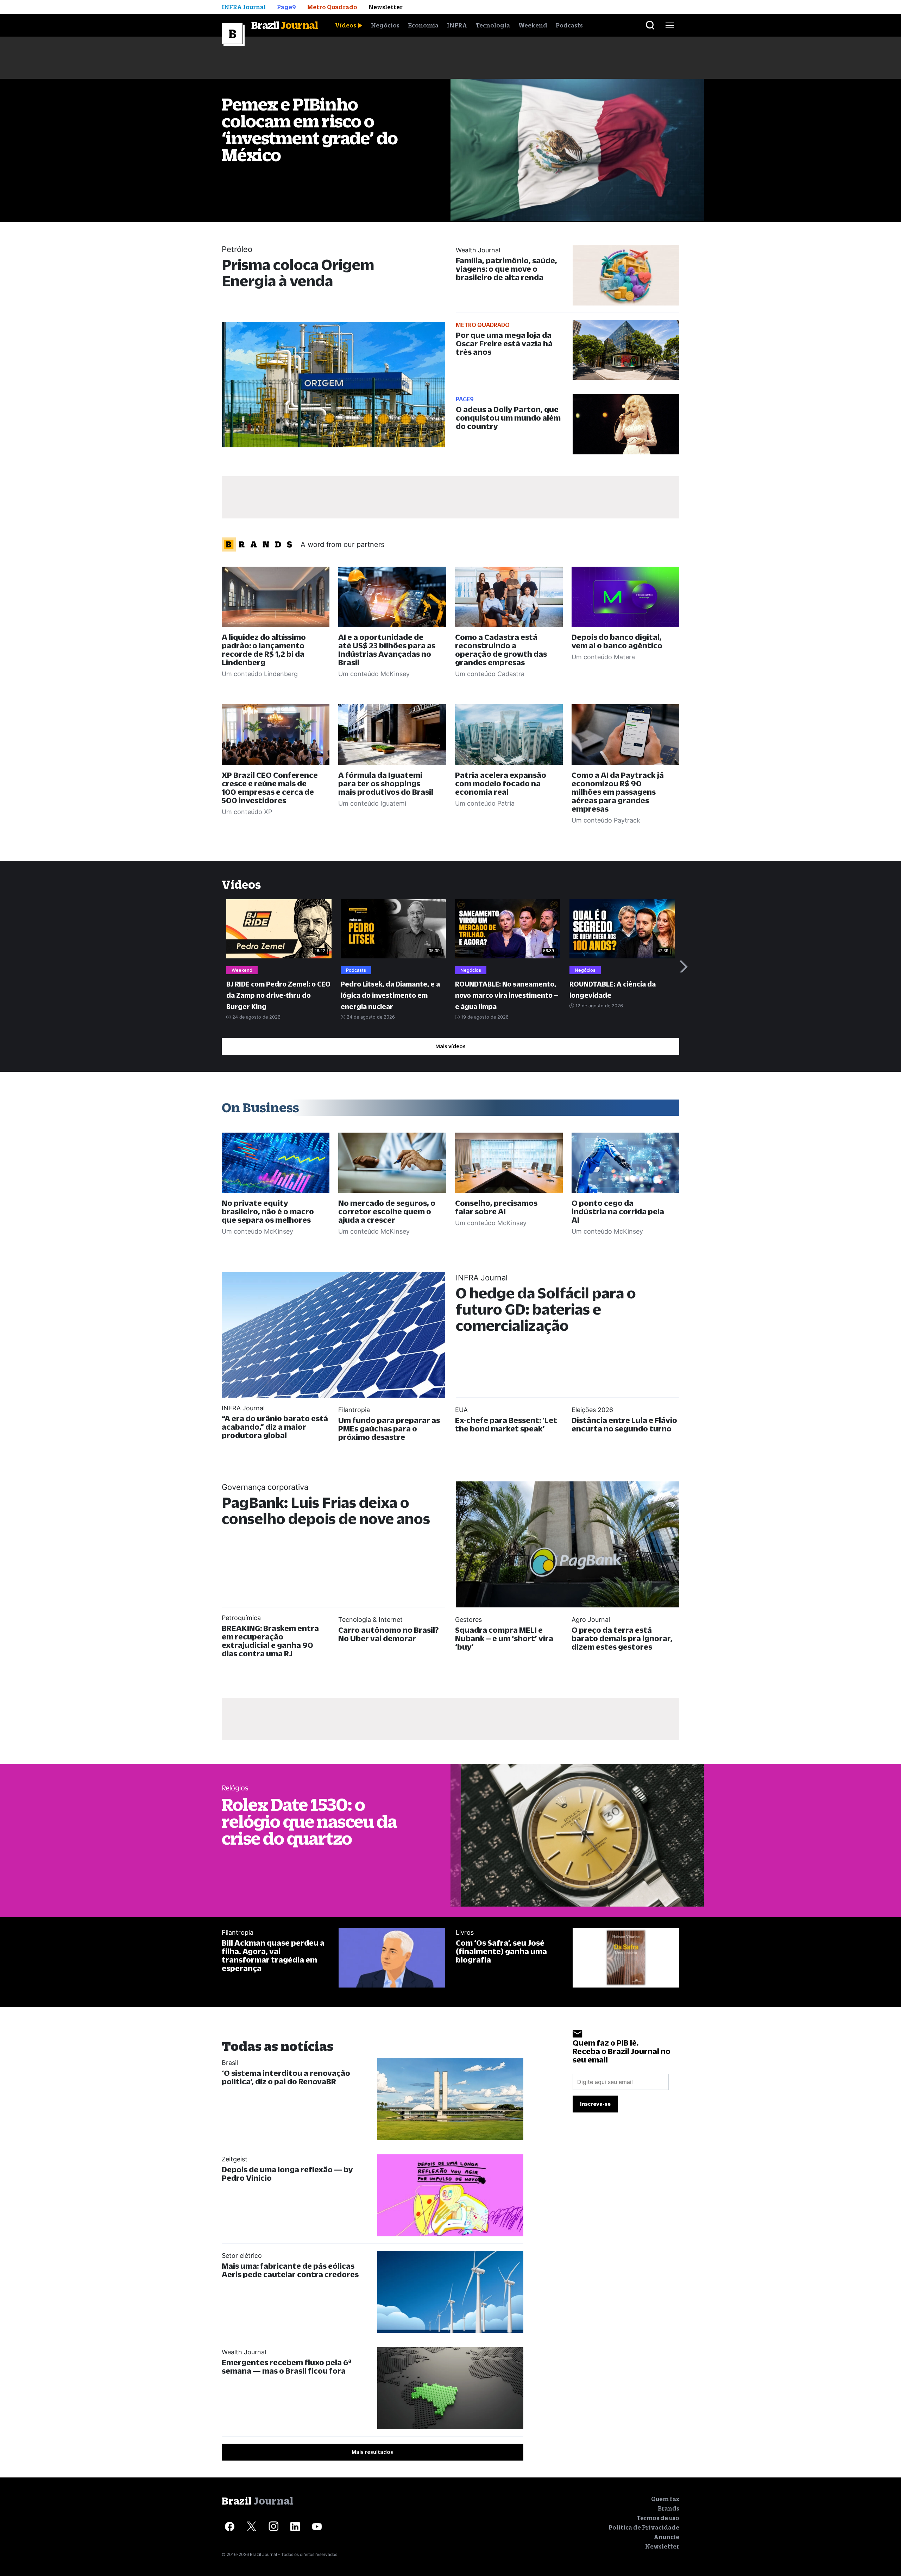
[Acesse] (230, 2527)
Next (684, 966)
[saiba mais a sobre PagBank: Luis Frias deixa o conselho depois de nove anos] (568, 1544)
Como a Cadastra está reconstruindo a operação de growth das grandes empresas (501, 650)
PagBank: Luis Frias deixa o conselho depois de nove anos (326, 1510)
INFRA (457, 25)
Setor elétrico (242, 2256)
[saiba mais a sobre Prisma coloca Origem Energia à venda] (333, 385)
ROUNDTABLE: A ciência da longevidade (613, 990)
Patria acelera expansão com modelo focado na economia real (501, 783)
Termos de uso (658, 2518)
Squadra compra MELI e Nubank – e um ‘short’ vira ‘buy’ (504, 1638)
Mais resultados (372, 2452)
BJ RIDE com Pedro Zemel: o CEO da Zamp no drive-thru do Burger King (278, 995)
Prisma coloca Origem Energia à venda (298, 273)
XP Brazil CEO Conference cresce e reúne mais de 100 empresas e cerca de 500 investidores (270, 788)
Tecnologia (493, 25)
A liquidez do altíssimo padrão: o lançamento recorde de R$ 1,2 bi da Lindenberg (264, 650)
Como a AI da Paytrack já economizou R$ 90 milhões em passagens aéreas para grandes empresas (618, 792)
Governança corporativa (265, 1487)
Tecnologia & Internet (370, 1620)
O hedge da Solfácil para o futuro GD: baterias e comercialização (546, 1309)
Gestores (468, 1620)
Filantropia (354, 1410)
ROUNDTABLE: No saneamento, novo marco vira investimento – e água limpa (507, 995)
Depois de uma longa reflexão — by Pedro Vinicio (287, 2174)
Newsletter (662, 2546)
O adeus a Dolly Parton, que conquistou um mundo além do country (508, 418)
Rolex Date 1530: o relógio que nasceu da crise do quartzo (309, 1821)
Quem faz (665, 2499)
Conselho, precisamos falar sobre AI (496, 1207)
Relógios (235, 1788)
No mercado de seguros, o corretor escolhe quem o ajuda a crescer (387, 1211)
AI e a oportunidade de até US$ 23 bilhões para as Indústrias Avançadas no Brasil (387, 650)
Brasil (230, 2063)
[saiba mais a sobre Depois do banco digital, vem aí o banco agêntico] (625, 597)
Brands (669, 2508)
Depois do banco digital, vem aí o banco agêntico (617, 641)
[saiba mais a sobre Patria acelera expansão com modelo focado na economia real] (509, 735)
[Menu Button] (670, 25)
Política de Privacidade (644, 2527)
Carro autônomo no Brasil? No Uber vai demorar (388, 1634)
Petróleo (237, 249)
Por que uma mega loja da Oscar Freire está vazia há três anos (504, 343)
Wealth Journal (478, 250)
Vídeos (346, 25)
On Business (260, 1107)
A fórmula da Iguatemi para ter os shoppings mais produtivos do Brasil (386, 783)
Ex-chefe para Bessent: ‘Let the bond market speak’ (506, 1424)
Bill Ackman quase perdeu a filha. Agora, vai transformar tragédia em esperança (273, 1955)
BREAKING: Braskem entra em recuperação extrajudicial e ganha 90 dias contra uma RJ (270, 1641)
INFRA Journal (482, 1278)
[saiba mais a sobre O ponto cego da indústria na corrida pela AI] (625, 1163)
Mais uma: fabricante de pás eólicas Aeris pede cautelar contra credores (290, 2270)
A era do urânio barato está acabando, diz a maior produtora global (275, 1427)
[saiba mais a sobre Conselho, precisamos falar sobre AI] (509, 1163)
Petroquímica (241, 1618)
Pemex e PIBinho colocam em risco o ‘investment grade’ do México (310, 129)
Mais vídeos (450, 1046)
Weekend (533, 25)
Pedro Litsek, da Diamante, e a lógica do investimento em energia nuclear (390, 995)
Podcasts (569, 25)
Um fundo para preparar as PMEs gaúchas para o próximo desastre (389, 1428)
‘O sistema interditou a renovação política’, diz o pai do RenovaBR (286, 2077)
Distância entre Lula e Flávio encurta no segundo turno (624, 1424)
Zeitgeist (235, 2159)
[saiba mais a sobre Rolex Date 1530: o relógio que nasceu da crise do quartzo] (577, 1835)
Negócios (385, 25)
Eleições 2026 (592, 1410)
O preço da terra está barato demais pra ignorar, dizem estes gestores (622, 1638)
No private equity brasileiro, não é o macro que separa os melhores (268, 1211)
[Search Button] (650, 25)
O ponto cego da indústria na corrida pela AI (618, 1211)
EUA (461, 1410)
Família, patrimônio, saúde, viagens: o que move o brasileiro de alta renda (506, 269)
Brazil (285, 25)
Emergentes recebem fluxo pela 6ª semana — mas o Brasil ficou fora (287, 2366)
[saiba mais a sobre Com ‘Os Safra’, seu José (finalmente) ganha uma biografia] (626, 1958)
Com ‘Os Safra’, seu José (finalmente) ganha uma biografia (501, 1951)
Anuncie (667, 2537)
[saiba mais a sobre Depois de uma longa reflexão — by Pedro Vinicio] (450, 2195)
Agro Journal (591, 1620)
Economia (423, 25)
